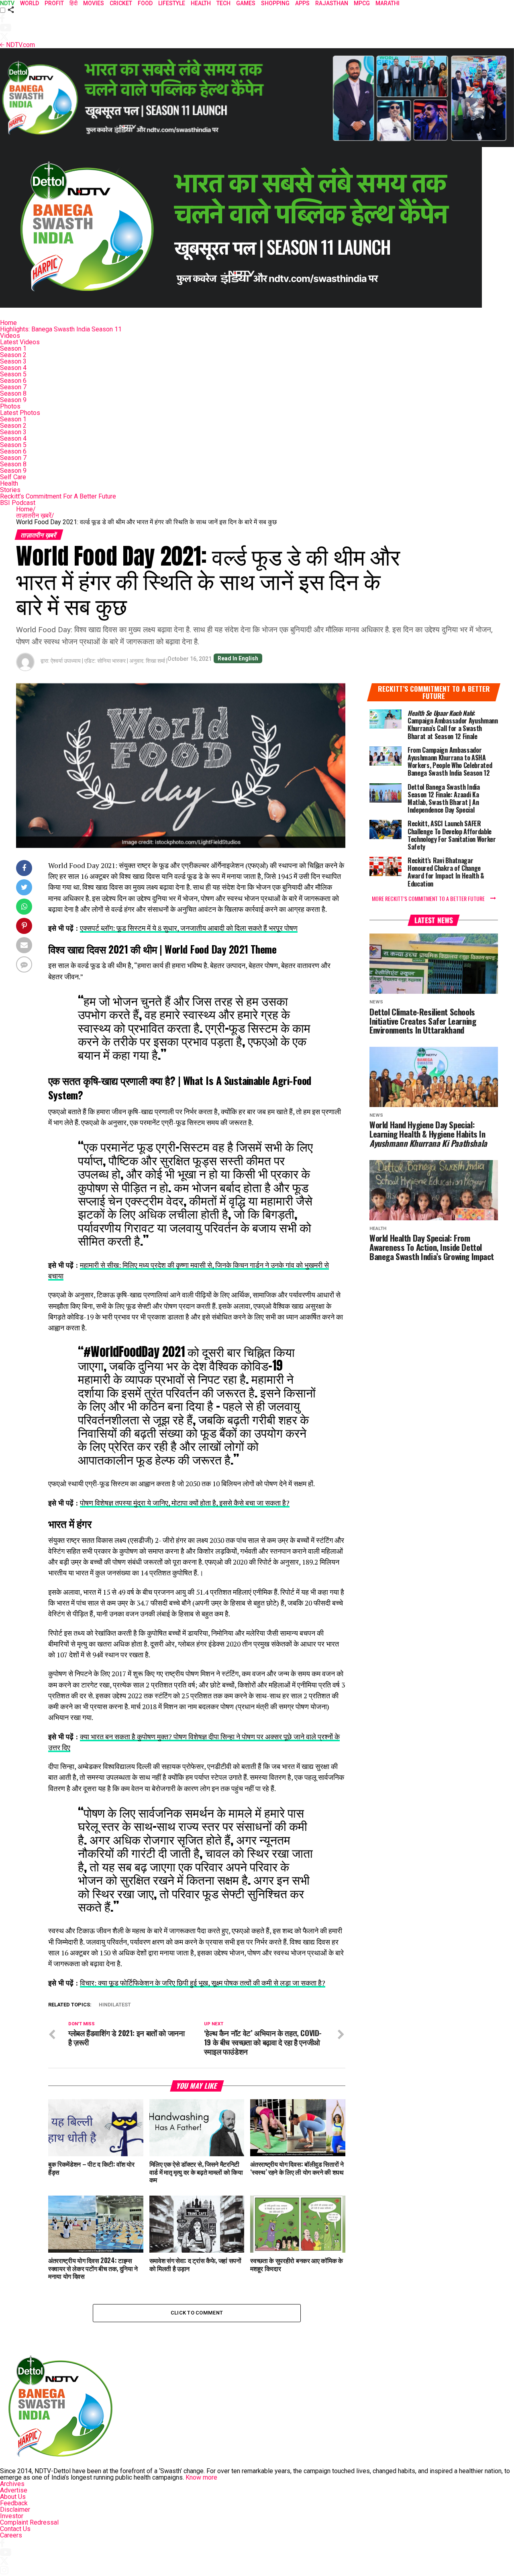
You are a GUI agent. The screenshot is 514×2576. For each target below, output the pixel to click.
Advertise (14, 2490)
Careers (11, 2535)
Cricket (121, 3)
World (30, 3)
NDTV (7, 3)
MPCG (362, 3)
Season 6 (13, 381)
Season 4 (13, 368)
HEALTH (201, 3)
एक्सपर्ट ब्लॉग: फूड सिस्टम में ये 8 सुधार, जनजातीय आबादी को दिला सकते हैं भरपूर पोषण (189, 928)
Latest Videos (20, 342)
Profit (54, 3)
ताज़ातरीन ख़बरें (35, 516)
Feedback (14, 2503)
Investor (12, 2516)
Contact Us (15, 2529)
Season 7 (13, 387)
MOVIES (94, 3)
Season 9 (13, 400)
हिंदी (73, 3)
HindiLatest (115, 2005)
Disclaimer (15, 2510)
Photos (10, 406)
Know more (201, 2477)
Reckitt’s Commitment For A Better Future (58, 496)
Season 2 (13, 355)
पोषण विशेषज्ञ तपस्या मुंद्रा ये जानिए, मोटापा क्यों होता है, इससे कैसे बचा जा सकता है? (185, 1503)
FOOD (145, 3)
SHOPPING (275, 3)
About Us (13, 2497)
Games (246, 3)
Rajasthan (332, 3)
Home (8, 323)
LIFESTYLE (172, 3)
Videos (10, 336)
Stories (10, 490)
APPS (302, 3)
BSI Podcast (18, 503)
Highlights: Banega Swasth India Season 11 (61, 329)
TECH (223, 3)
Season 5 (13, 374)
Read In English (238, 658)
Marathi (388, 3)
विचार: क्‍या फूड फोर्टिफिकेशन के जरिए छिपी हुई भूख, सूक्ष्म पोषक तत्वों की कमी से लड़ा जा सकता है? (203, 1983)
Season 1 (13, 348)
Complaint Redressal (29, 2522)
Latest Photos (20, 413)
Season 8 (13, 393)
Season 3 (13, 361)
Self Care (13, 477)
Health (9, 483)
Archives (12, 2484)
